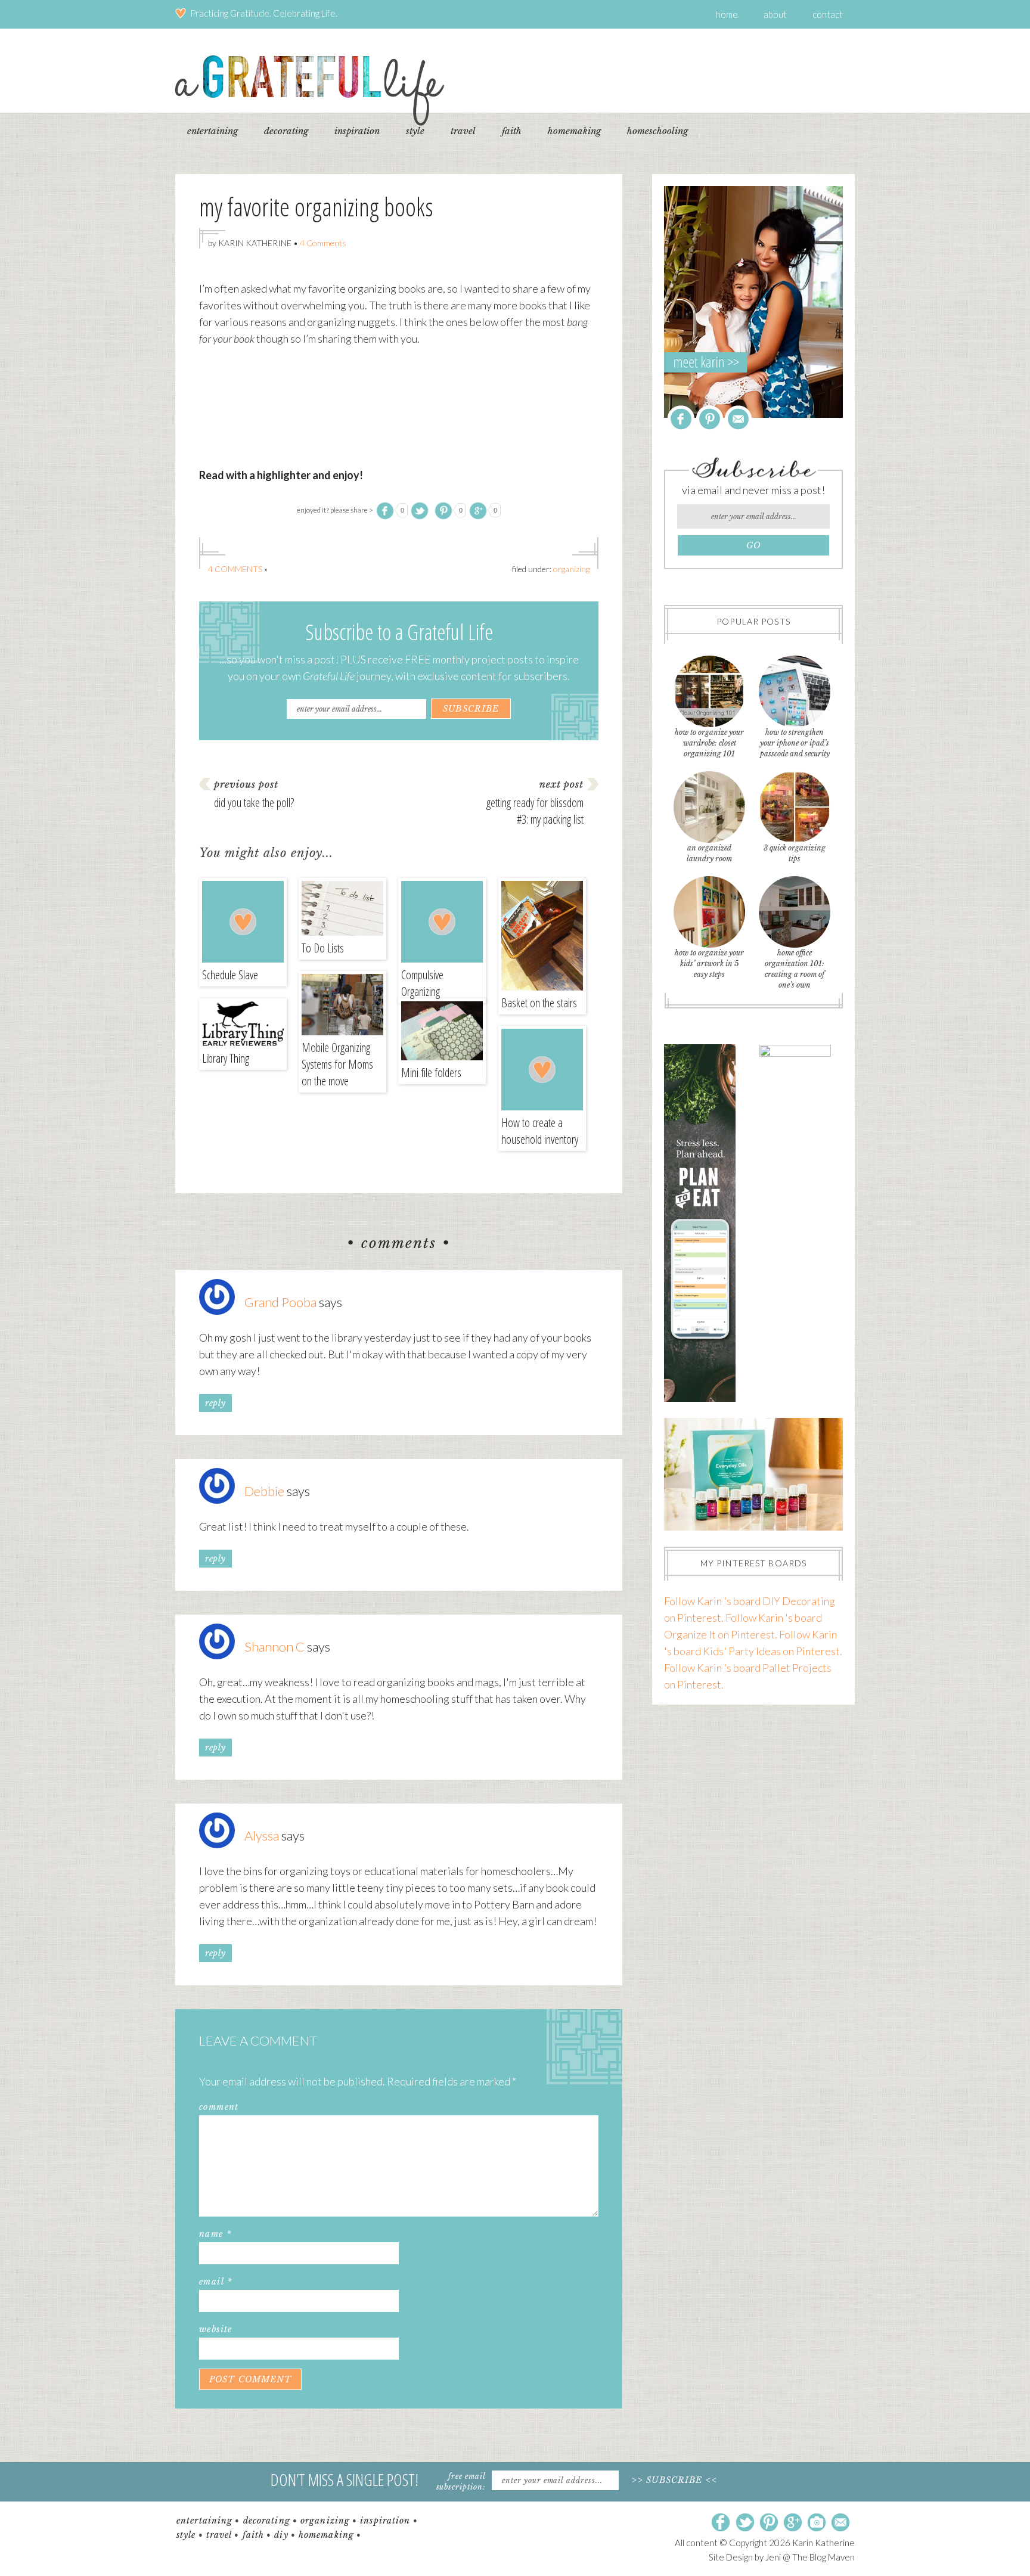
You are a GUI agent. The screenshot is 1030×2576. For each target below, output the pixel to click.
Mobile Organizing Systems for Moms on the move (337, 1064)
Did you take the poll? (254, 803)
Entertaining (204, 2521)
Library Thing (226, 1058)
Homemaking (326, 2535)
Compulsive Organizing (422, 983)
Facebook (681, 419)
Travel (219, 2535)
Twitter (745, 2523)
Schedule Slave (230, 975)
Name (215, 2234)
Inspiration (385, 2521)
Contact (828, 14)
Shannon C (274, 1647)
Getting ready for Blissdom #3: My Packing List (535, 811)
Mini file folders (431, 1073)
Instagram (817, 2523)
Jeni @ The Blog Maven (810, 2557)
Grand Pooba (280, 1302)
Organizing (571, 569)
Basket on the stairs (539, 1003)
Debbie (264, 1491)
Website (216, 2329)
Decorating (267, 2521)
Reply (215, 1403)
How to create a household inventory (540, 1131)
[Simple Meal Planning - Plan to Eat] (700, 1398)
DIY (281, 2535)
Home (727, 14)
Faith (254, 2535)
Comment (219, 2107)
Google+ (793, 2523)
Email (216, 2282)
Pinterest (710, 419)
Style (186, 2535)
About (775, 14)
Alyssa (262, 1835)
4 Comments (323, 243)
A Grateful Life (310, 90)
